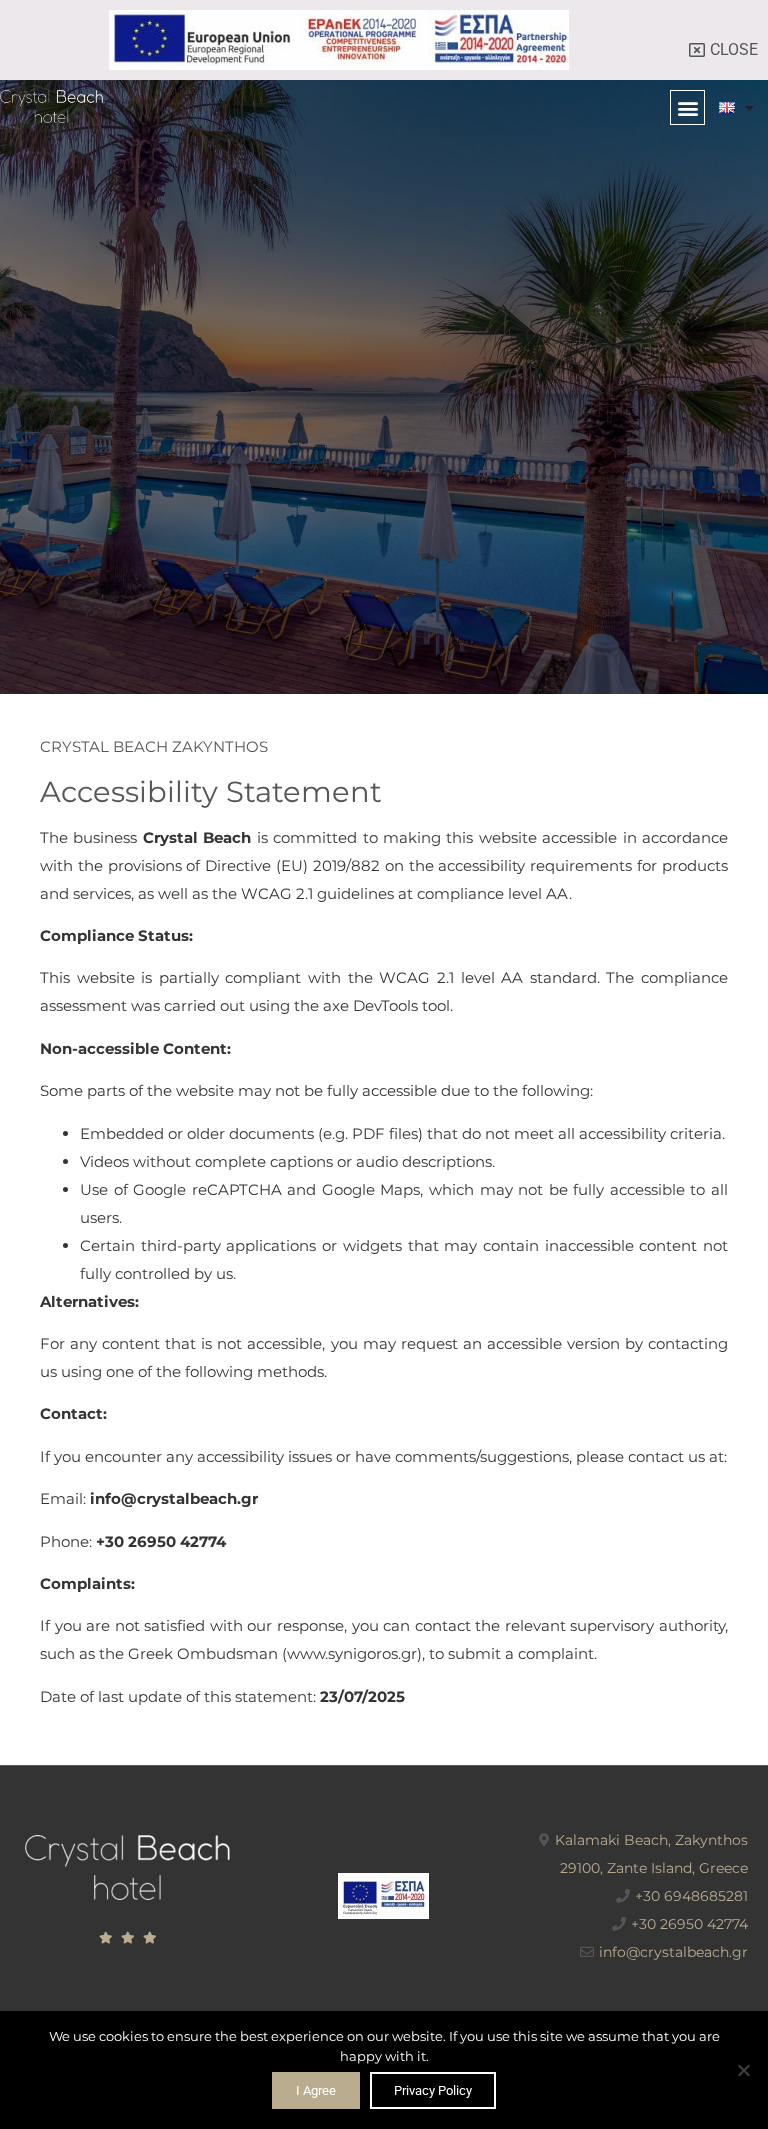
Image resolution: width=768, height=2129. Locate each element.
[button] (687, 107)
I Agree (316, 2090)
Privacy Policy (433, 2090)
